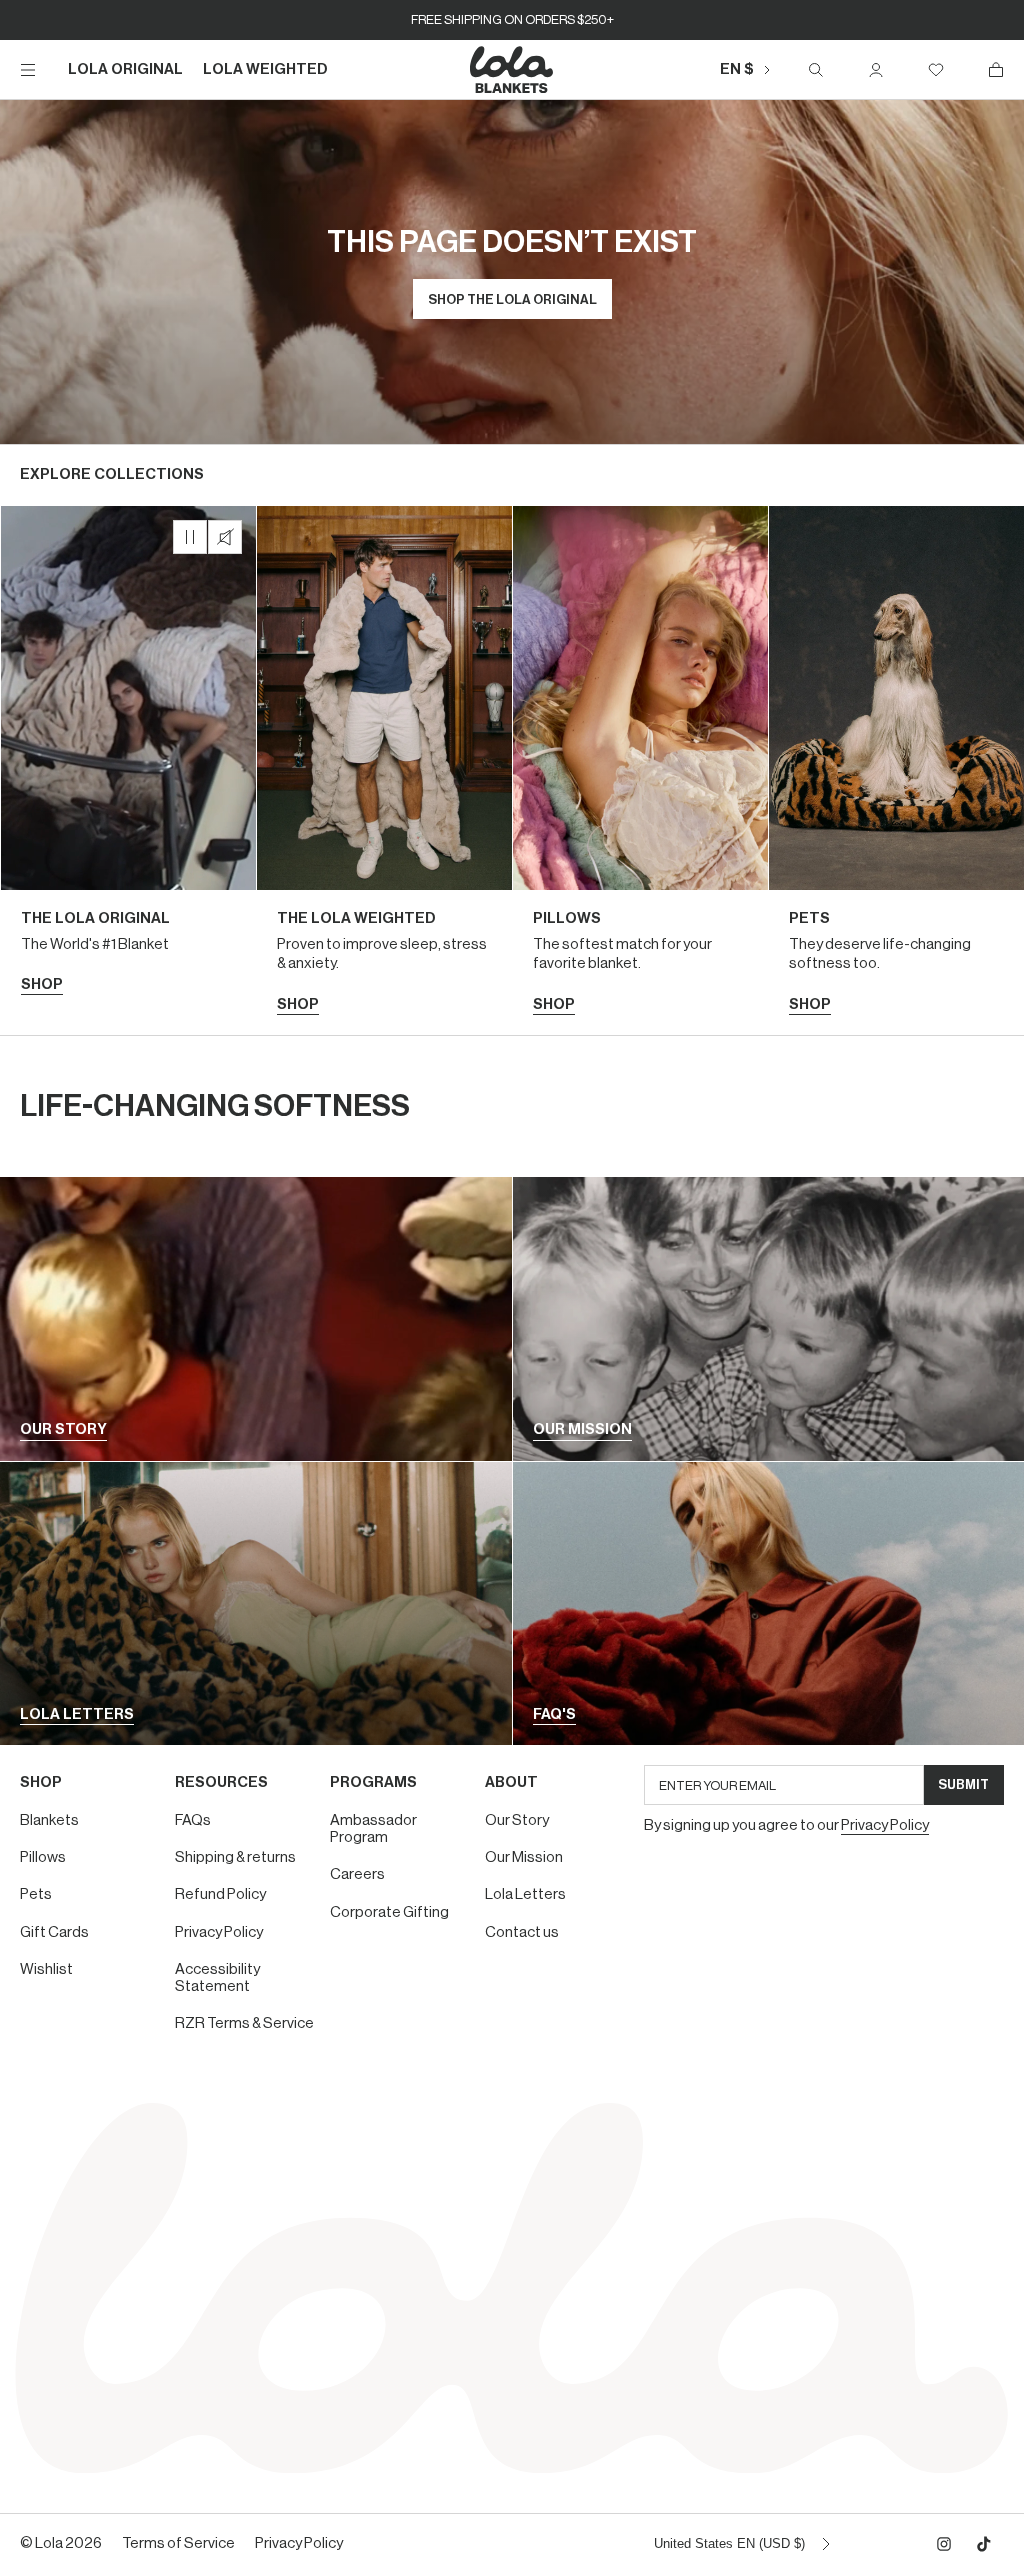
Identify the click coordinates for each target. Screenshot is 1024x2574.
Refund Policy (220, 1894)
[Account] (876, 70)
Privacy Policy (219, 1932)
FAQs (193, 1820)
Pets (36, 1894)
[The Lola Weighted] (384, 770)
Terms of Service (178, 2543)
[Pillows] (640, 770)
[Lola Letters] (256, 1604)
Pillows (43, 1857)
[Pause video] (190, 537)
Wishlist (46, 1969)
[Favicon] (936, 70)
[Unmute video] (225, 537)
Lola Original (125, 69)
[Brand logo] (512, 69)
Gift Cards (54, 1932)
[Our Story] (256, 1319)
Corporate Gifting (389, 1912)
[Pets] (896, 770)
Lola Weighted (265, 69)
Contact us (522, 1932)
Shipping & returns (235, 1857)
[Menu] (28, 70)
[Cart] (996, 70)
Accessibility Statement (217, 1978)
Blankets (49, 1820)
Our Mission (524, 1857)
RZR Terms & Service (244, 2023)
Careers (357, 1874)
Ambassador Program (373, 1829)
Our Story (517, 1820)
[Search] (816, 70)
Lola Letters (525, 1894)
